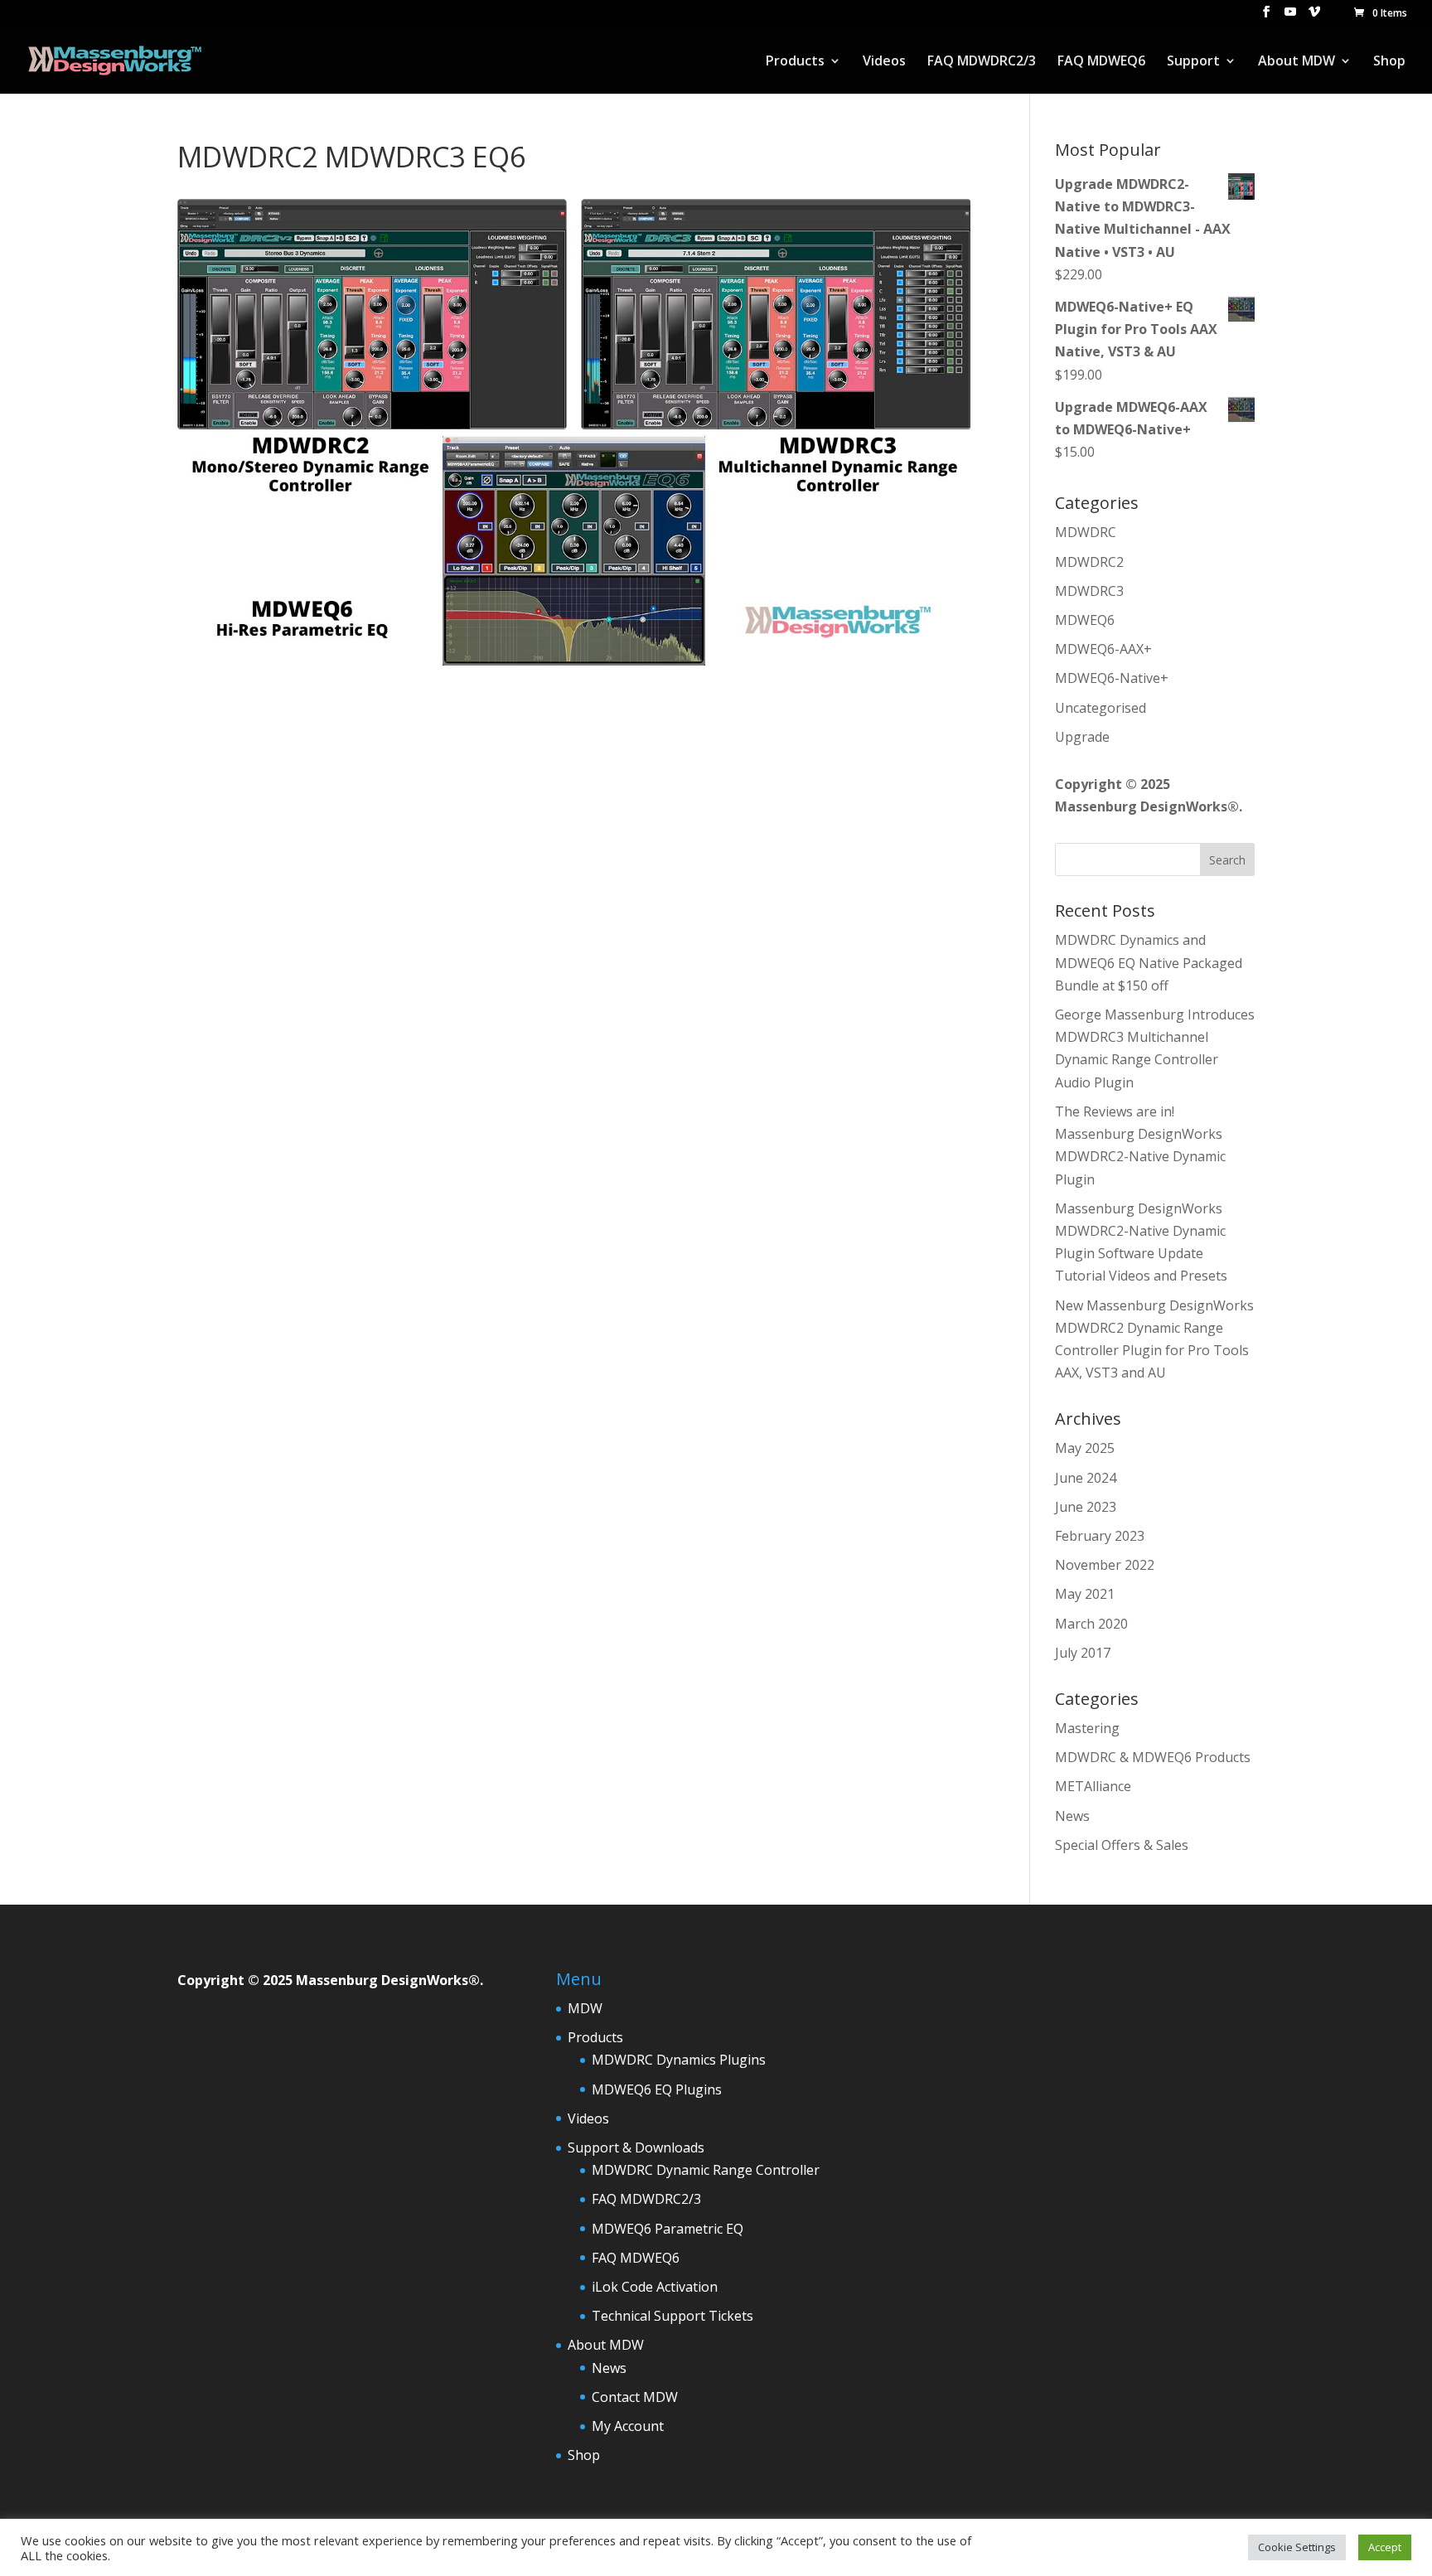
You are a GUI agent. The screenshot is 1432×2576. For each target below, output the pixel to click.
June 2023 (1086, 1507)
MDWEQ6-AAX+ (1103, 649)
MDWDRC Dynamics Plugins (679, 2060)
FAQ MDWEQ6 (1101, 62)
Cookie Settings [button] (1297, 2547)
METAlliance (1093, 1786)
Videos (884, 62)
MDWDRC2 (1089, 562)
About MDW (1297, 62)
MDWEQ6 (1085, 620)
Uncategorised (1101, 708)
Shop (1389, 62)
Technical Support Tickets (672, 2316)
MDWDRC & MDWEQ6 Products (1153, 1757)
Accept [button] (1385, 2547)
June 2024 (1086, 1478)
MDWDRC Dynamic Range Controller (706, 2170)
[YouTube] (1290, 17)
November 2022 (1105, 1565)
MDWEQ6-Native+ (1112, 678)
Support (1193, 62)
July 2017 (1083, 1653)
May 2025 (1085, 1448)
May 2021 (1085, 1594)
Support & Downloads (636, 2147)
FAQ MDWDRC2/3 (982, 62)
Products (795, 62)
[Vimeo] (1314, 17)
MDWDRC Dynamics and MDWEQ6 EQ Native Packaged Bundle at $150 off (1149, 962)
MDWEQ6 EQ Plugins (657, 2089)
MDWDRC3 (1089, 591)
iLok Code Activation (655, 2287)
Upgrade (1082, 737)
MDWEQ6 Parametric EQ (668, 2229)
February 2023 (1100, 1536)
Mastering (1087, 1728)
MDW (585, 2008)
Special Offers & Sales (1122, 1845)
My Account (628, 2426)
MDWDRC (1086, 532)
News (1072, 1816)
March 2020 (1091, 1624)
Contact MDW (635, 2397)
